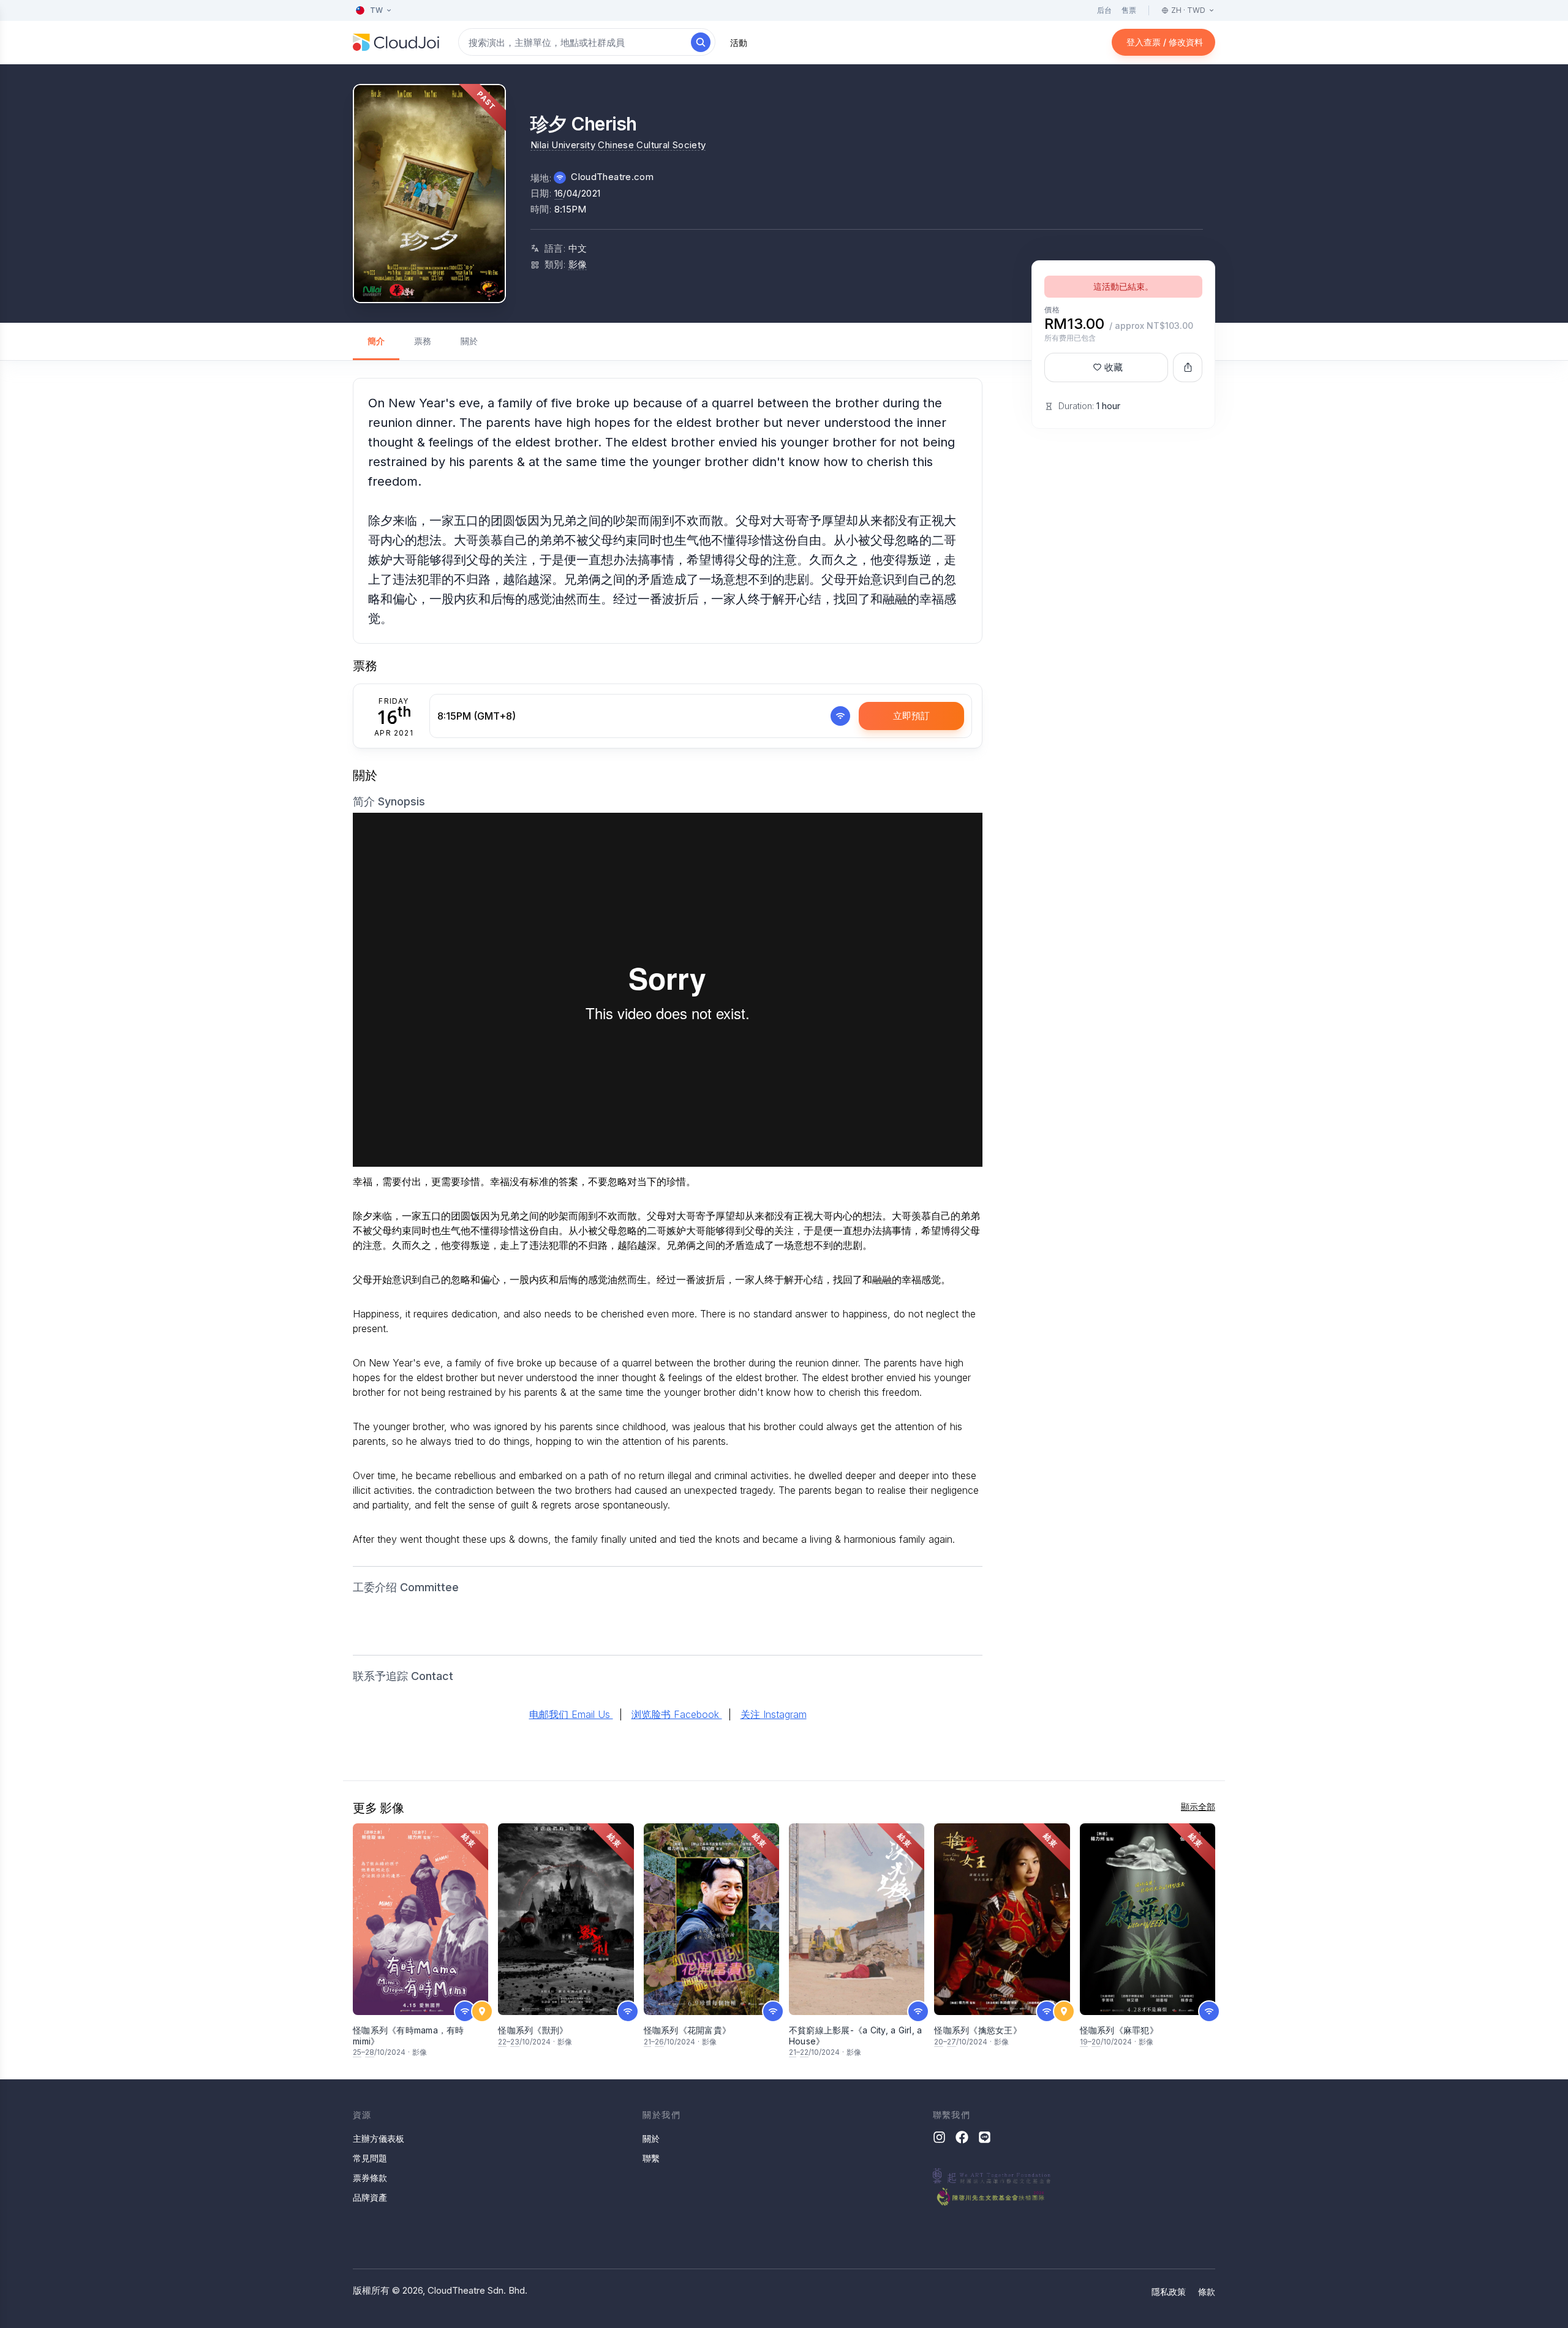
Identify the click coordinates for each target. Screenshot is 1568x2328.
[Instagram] (939, 2137)
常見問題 (370, 2158)
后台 (1104, 10)
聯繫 (651, 2158)
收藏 (1114, 367)
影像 (578, 264)
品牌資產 (370, 2197)
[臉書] (962, 2137)
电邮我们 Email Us (571, 1714)
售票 (1129, 10)
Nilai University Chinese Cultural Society (618, 145)
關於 (469, 341)
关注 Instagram (774, 1714)
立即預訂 (911, 716)
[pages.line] (985, 2137)
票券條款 (370, 2178)
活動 (739, 43)
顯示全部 (1198, 1806)
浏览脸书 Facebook (677, 1714)
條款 (1207, 2292)
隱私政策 (1169, 2292)
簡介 (376, 341)
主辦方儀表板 (379, 2138)
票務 (423, 341)
